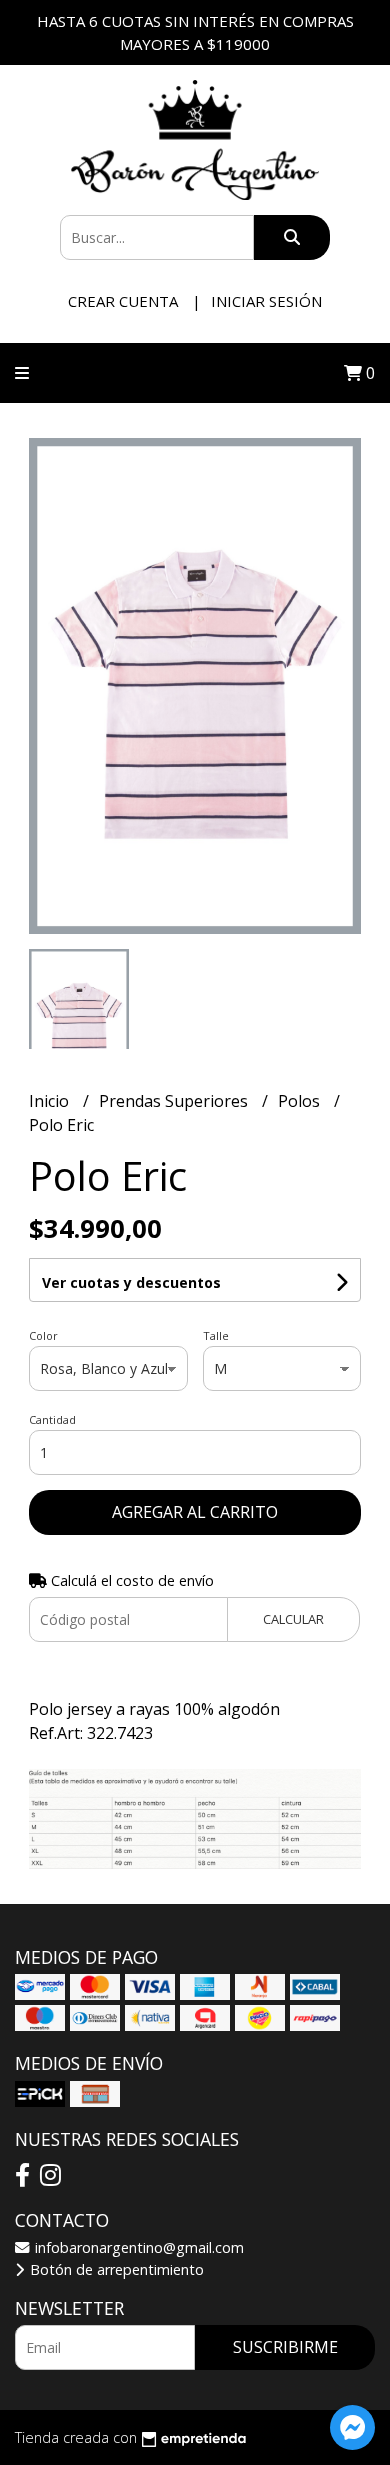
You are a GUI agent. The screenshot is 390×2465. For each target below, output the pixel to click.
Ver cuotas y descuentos (131, 1282)
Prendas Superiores (175, 1101)
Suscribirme (285, 2347)
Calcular (293, 1619)
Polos (301, 1101)
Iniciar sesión (266, 301)
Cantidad (52, 1419)
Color (43, 1335)
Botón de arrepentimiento (115, 2269)
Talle (216, 1335)
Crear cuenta (123, 301)
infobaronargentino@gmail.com (137, 2247)
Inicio (51, 1101)
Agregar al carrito (195, 1512)
